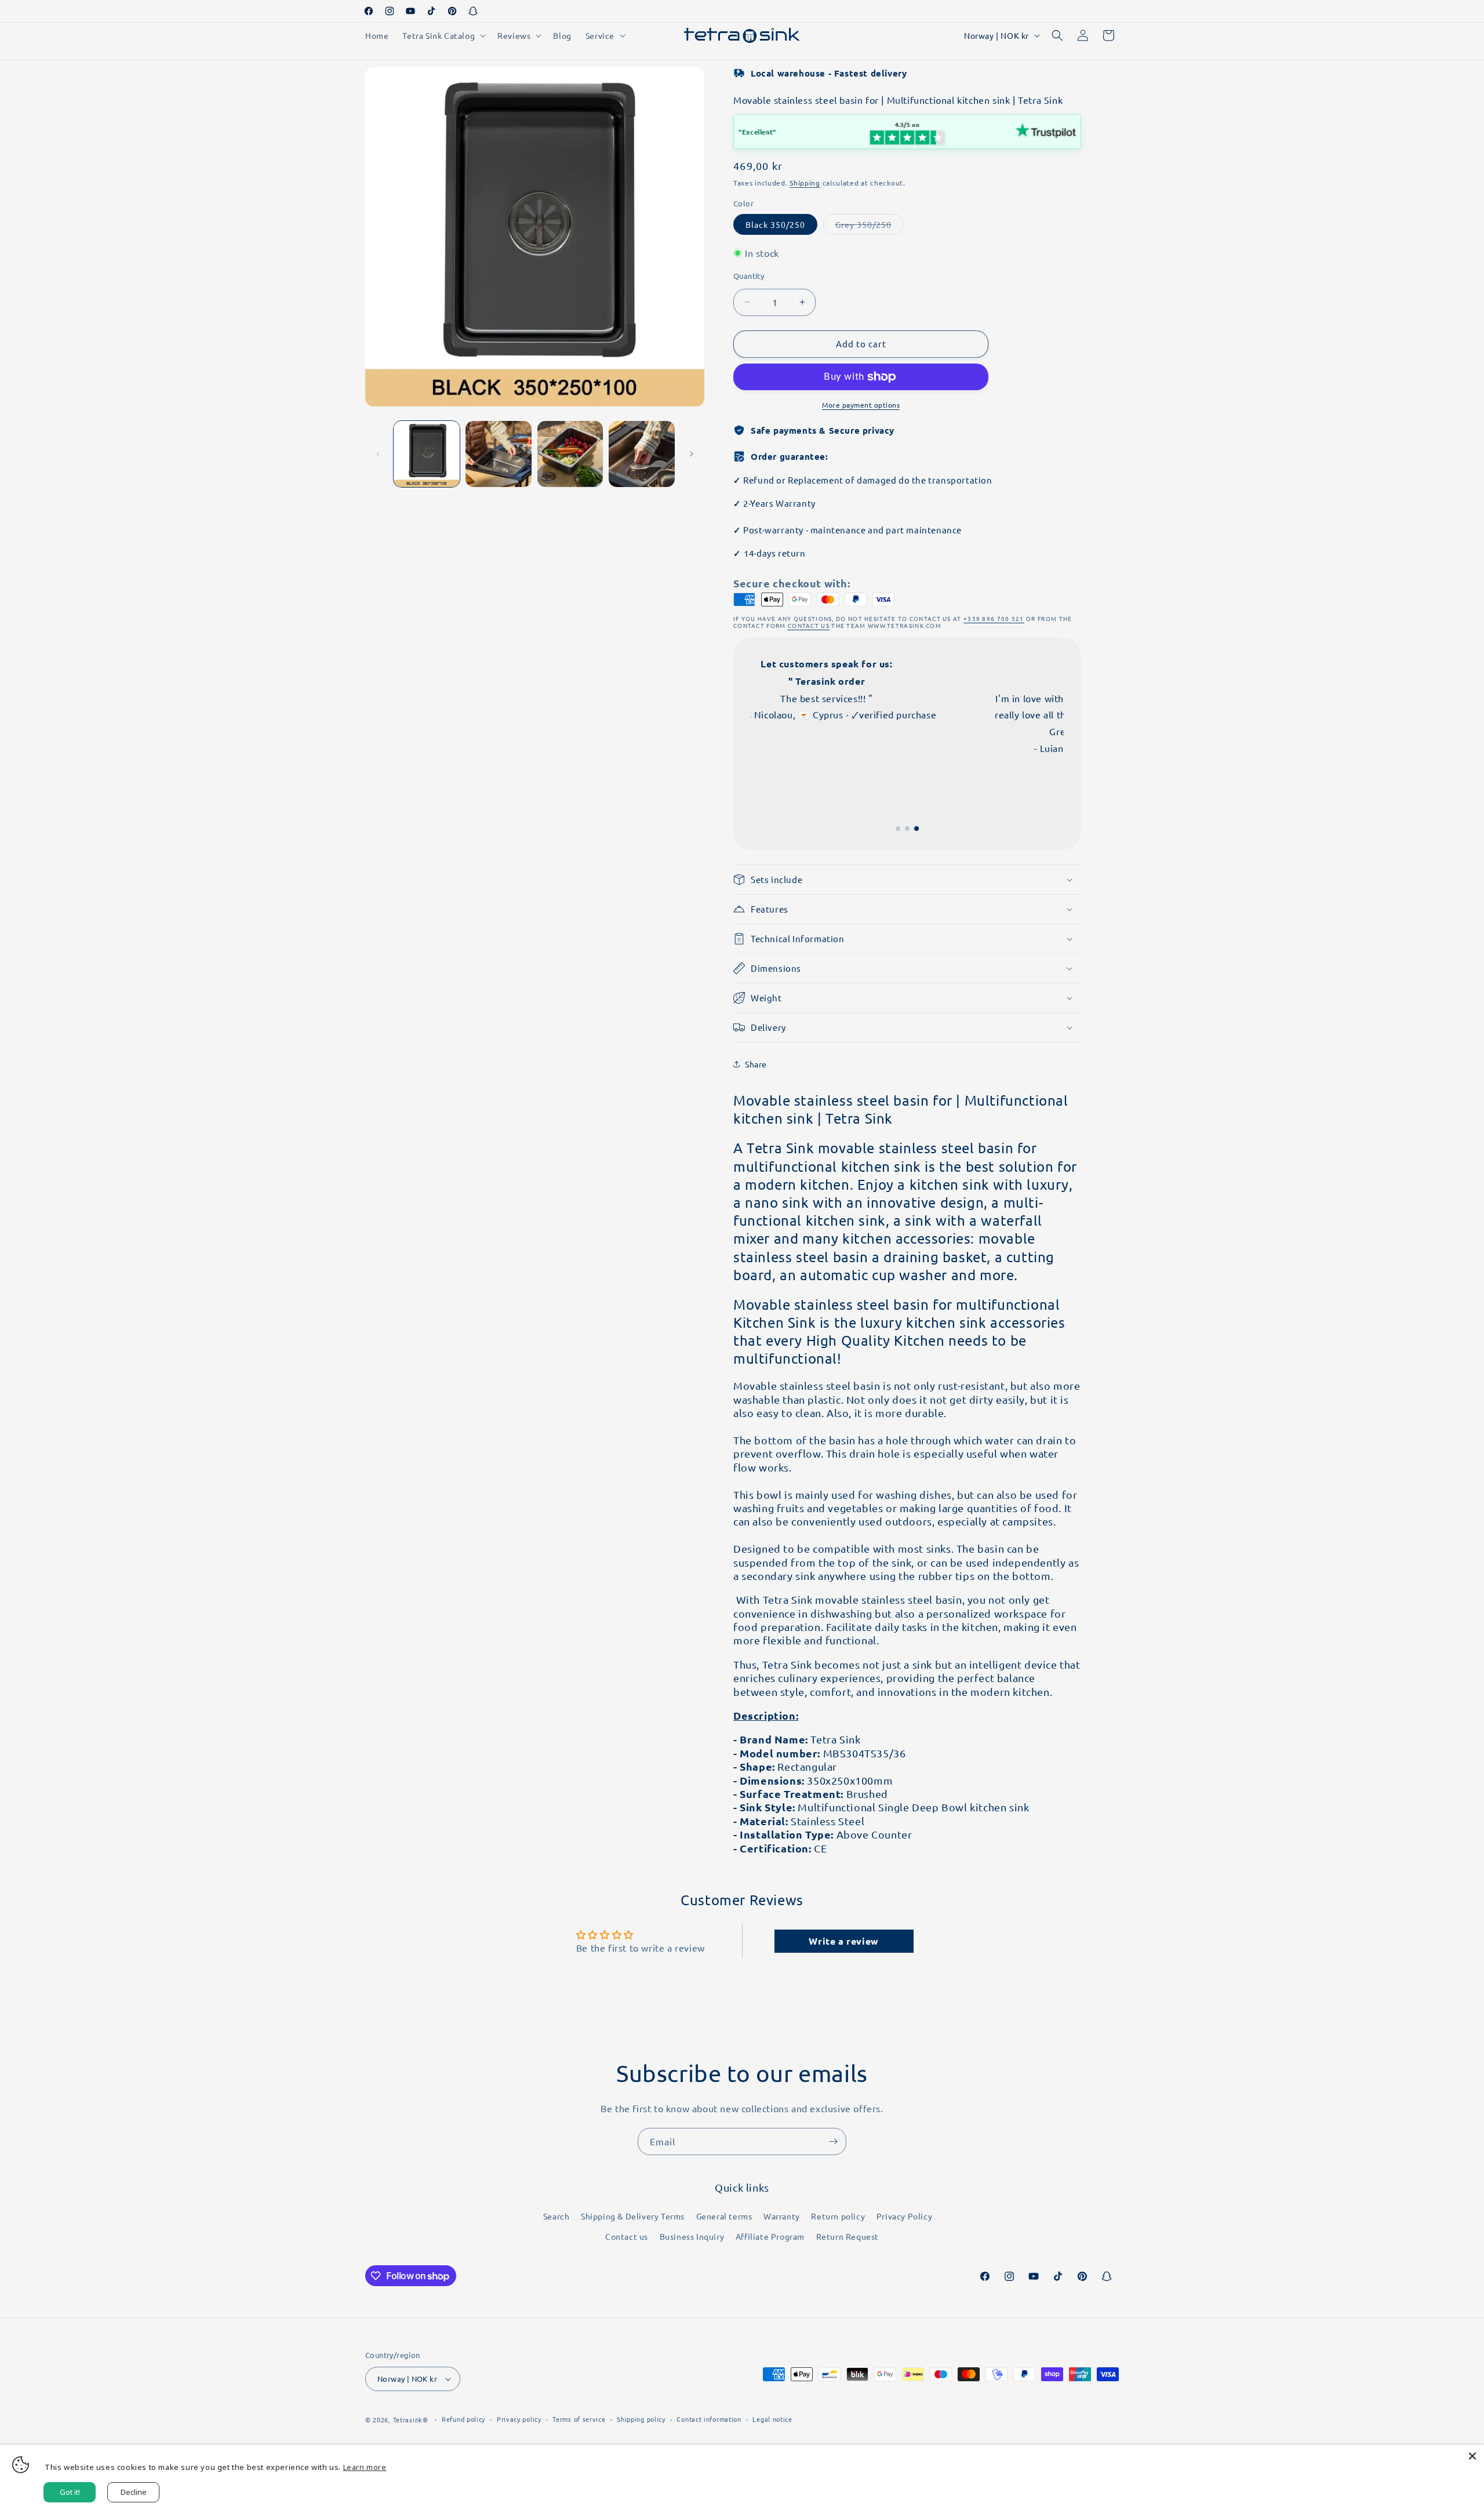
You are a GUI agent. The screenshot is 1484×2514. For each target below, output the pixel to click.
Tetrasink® (411, 2419)
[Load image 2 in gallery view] (499, 454)
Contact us (627, 2236)
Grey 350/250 (870, 227)
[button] (443, 35)
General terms (724, 2216)
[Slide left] (378, 454)
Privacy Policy (904, 2216)
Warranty (782, 2216)
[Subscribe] (833, 2141)
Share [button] (756, 1064)
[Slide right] (692, 454)
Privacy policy (519, 2419)
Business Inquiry (692, 2236)
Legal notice (772, 2419)
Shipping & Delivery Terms (633, 2216)
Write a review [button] (843, 1941)
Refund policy (463, 2419)
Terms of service (579, 2419)
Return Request (848, 2236)
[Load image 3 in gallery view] (570, 454)
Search (556, 2216)
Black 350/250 (775, 224)
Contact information (709, 2419)
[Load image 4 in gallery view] (642, 454)
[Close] (1472, 2456)
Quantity (749, 276)
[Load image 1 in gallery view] (427, 454)
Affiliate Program (770, 2236)
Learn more (365, 2467)
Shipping (805, 183)
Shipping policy (641, 2419)
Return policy (838, 2216)
